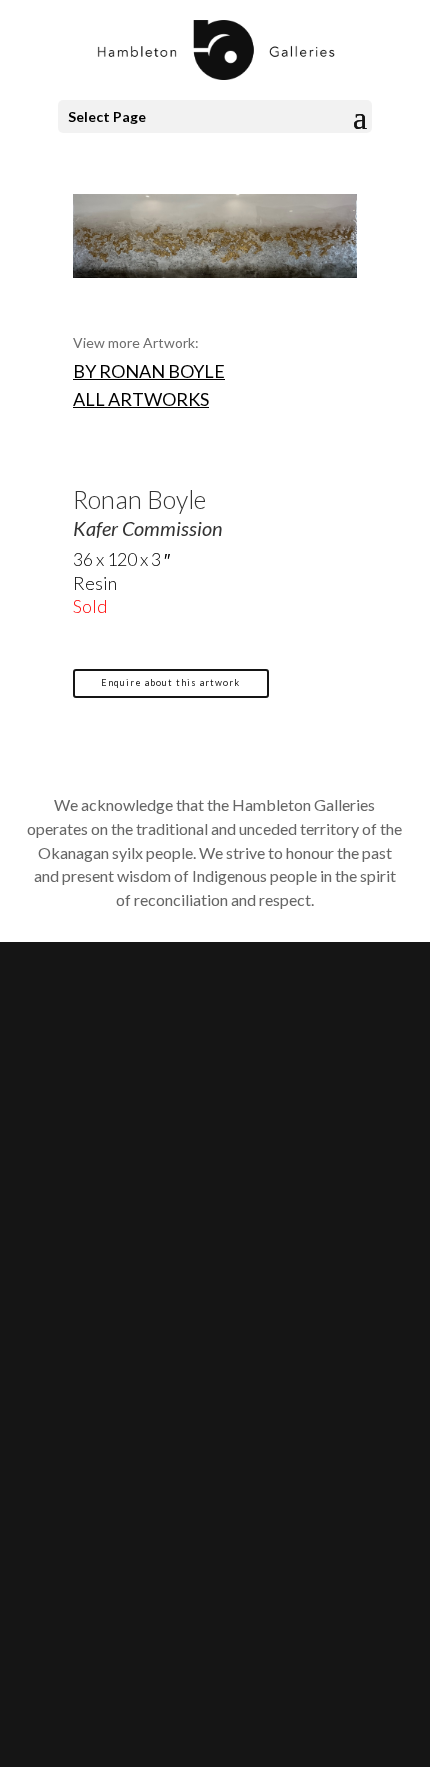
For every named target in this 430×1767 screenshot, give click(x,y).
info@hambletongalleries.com (163, 1220)
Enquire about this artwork (170, 682)
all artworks (141, 399)
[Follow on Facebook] (76, 1462)
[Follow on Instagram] (116, 1462)
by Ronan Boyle (149, 371)
